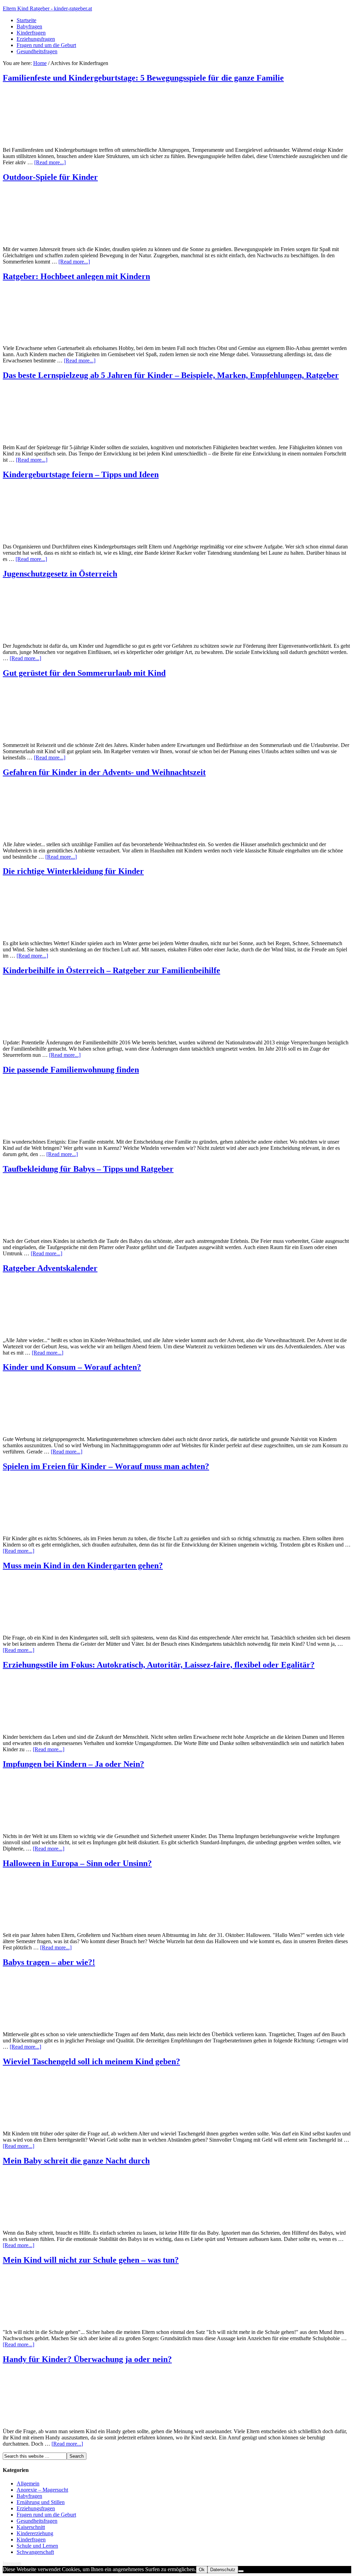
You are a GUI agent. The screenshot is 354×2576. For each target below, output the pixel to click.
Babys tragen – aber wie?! (49, 1962)
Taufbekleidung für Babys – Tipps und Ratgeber (88, 1169)
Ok (202, 2570)
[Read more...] (50, 162)
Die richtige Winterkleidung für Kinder (73, 871)
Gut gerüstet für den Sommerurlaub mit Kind (84, 673)
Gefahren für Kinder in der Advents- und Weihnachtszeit (104, 772)
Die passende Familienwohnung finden (71, 1070)
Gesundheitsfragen (37, 51)
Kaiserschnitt (31, 2527)
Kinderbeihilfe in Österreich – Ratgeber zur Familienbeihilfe (111, 970)
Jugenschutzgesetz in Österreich (60, 574)
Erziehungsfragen (36, 39)
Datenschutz (223, 2570)
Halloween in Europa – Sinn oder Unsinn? (77, 1863)
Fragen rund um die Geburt (46, 45)
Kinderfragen (31, 33)
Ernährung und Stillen (41, 2502)
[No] (241, 2571)
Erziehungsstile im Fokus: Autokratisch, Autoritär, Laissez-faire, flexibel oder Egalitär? (159, 1665)
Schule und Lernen (37, 2546)
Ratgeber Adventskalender (50, 1268)
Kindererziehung (35, 2533)
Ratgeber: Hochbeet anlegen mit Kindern (76, 276)
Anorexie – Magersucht (42, 2490)
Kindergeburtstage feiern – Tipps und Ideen (81, 474)
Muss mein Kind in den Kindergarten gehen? (83, 1566)
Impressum (12, 2563)
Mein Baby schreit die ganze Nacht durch (76, 2161)
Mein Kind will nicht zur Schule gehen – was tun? (91, 2260)
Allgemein (28, 2483)
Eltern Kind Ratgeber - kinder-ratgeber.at (47, 8)
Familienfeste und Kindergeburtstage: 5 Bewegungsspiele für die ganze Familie (143, 78)
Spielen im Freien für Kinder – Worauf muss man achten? (106, 1466)
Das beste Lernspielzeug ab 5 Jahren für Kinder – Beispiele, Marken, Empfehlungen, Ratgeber (171, 375)
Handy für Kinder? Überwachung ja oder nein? (87, 2359)
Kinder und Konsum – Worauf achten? (72, 1367)
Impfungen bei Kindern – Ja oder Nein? (73, 1764)
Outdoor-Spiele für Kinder (50, 177)
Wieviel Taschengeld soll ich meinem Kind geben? (91, 2061)
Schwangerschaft (35, 2552)
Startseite (26, 20)
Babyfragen (29, 26)
